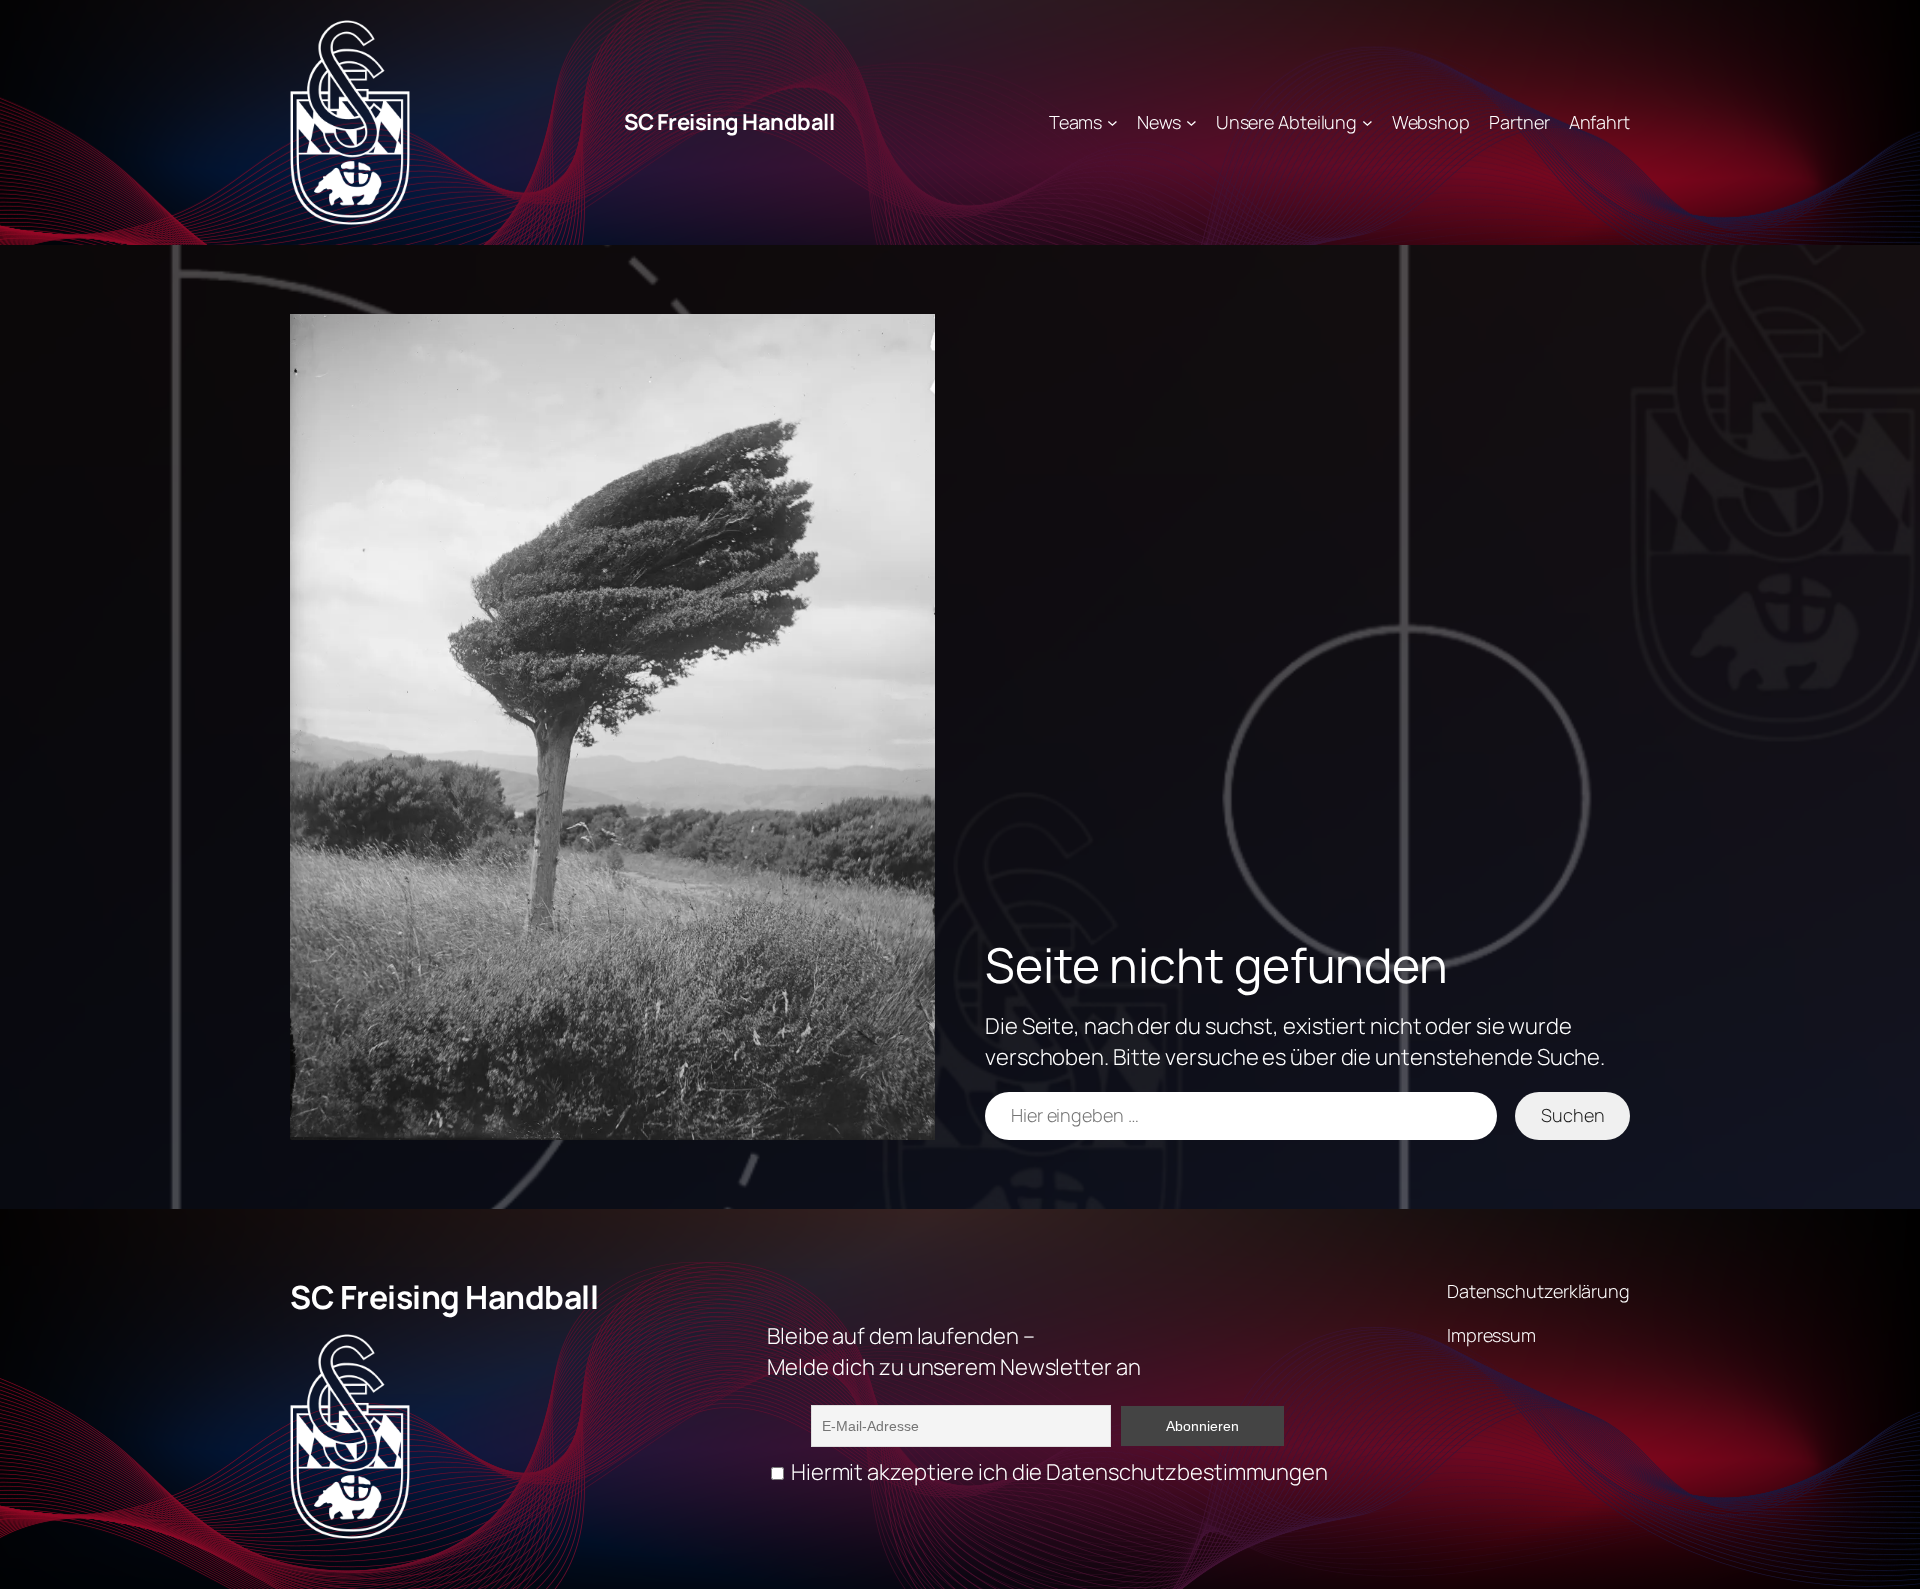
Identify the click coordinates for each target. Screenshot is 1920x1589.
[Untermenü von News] (1191, 122)
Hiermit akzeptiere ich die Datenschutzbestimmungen (1057, 1472)
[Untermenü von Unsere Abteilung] (1367, 122)
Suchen (1572, 1115)
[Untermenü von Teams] (1112, 122)
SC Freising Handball (729, 122)
